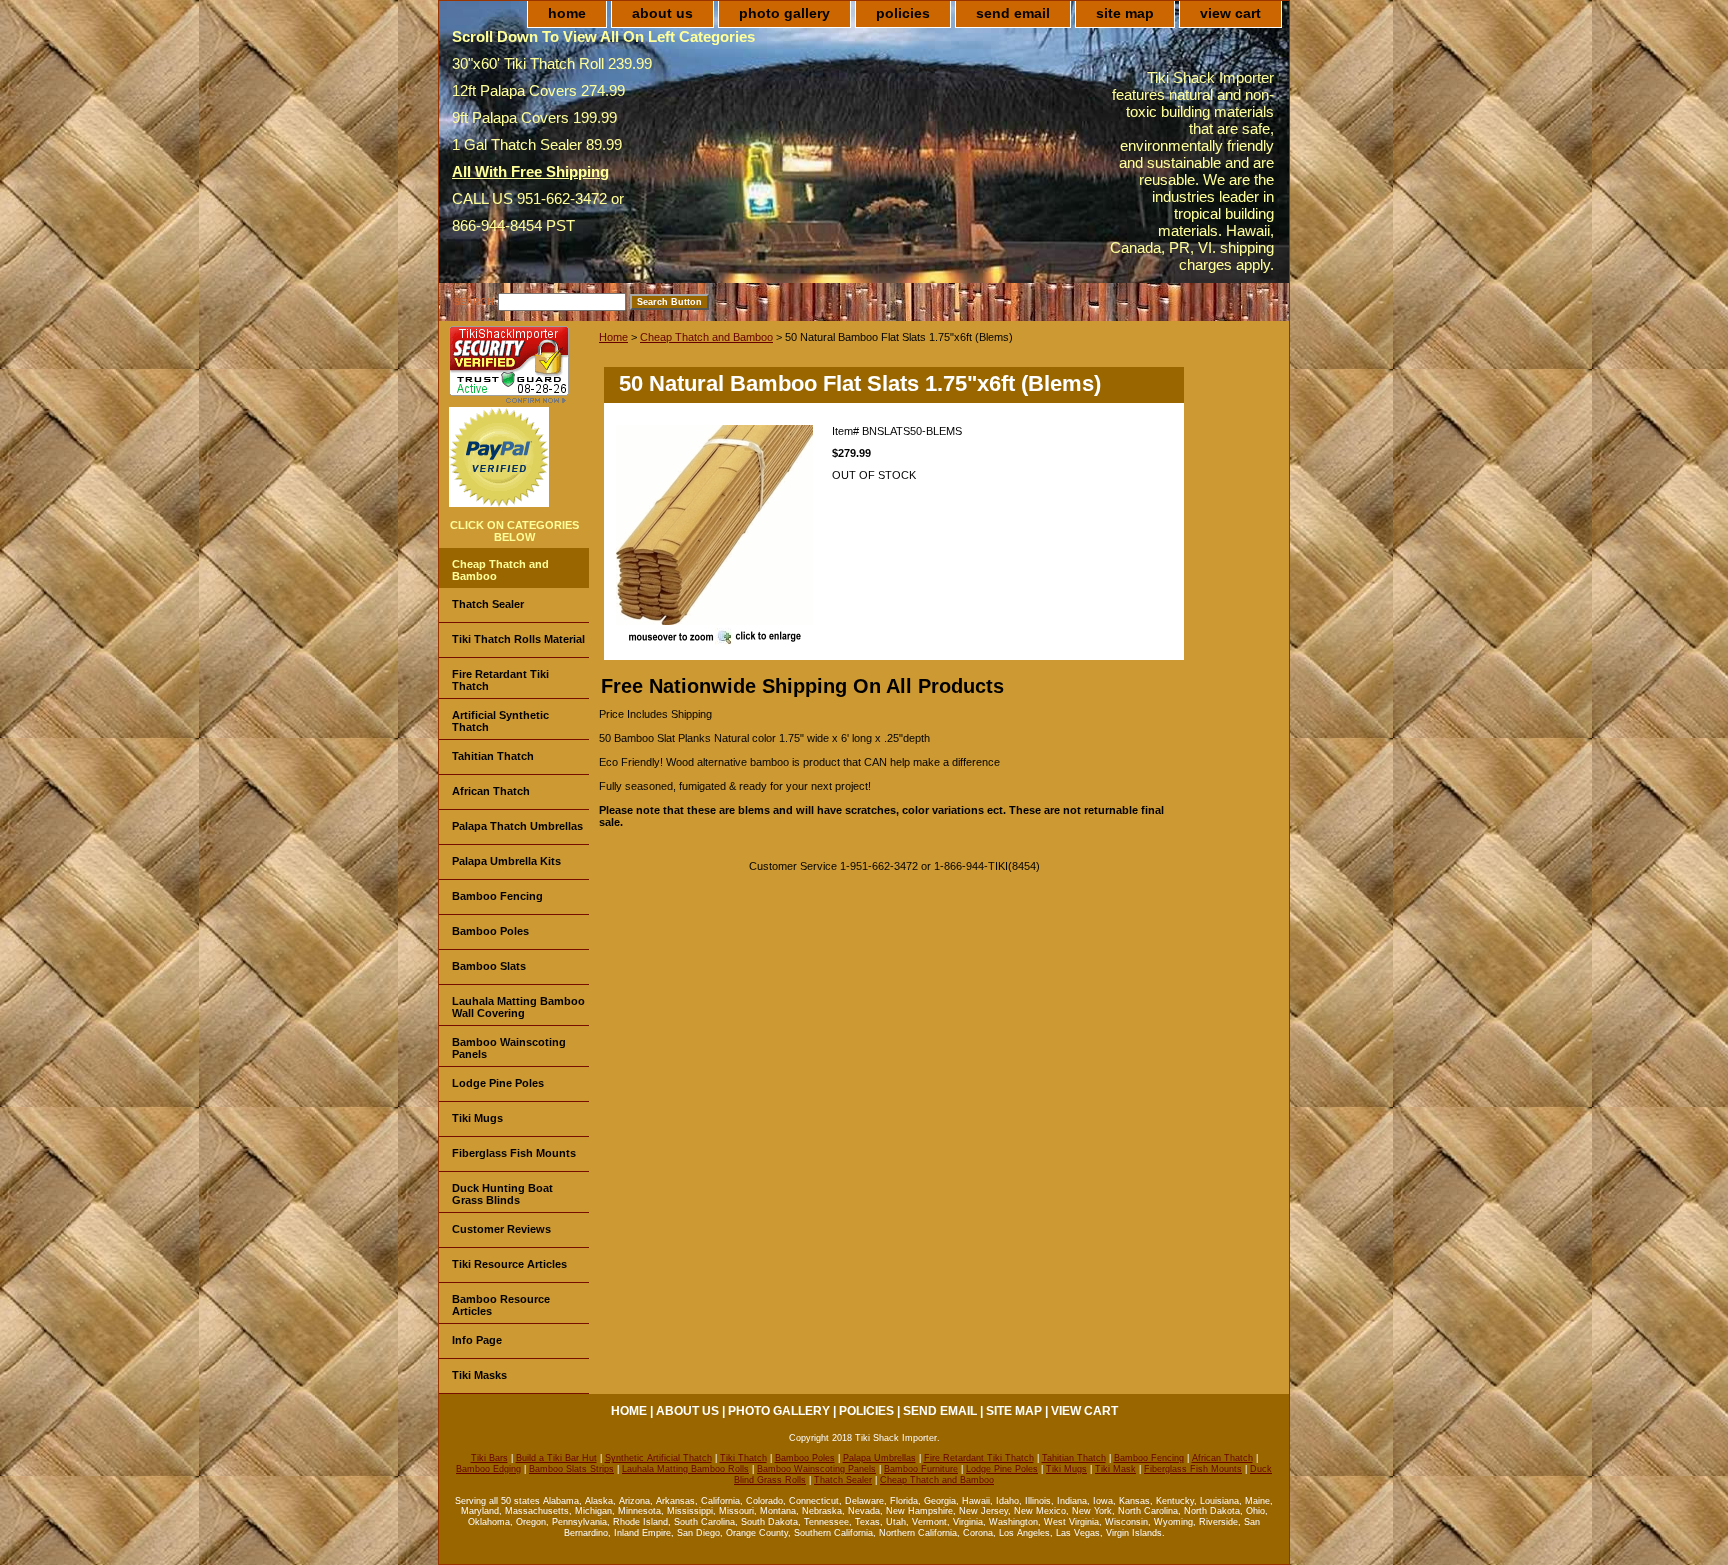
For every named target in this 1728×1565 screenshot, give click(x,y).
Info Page (477, 1340)
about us (662, 13)
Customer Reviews (501, 1229)
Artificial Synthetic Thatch (500, 721)
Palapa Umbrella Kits (506, 861)
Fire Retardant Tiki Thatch (500, 680)
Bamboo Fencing (497, 896)
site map (1125, 13)
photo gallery (784, 13)
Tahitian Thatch (493, 756)
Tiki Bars (489, 1458)
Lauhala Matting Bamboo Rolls (685, 1469)
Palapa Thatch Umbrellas (517, 826)
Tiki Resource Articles (509, 1264)
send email (1013, 13)
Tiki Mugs (477, 1118)
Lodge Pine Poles (498, 1083)
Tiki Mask (1115, 1469)
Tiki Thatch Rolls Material (518, 639)
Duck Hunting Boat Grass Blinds (502, 1194)
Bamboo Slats (489, 966)
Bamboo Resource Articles (501, 1305)
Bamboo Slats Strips (571, 1469)
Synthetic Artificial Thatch (658, 1458)
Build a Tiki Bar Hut (556, 1458)
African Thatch (491, 791)
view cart (1230, 13)
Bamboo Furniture (921, 1469)
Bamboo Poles (490, 931)
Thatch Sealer (488, 604)
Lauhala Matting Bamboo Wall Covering (518, 1007)
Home (613, 337)
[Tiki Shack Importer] (714, 526)
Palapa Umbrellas (879, 1458)
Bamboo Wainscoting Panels (509, 1048)
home (567, 13)
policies (903, 13)
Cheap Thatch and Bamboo (706, 337)
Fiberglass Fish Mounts (514, 1153)
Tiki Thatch (743, 1458)
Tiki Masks (479, 1375)
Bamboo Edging (488, 1469)
